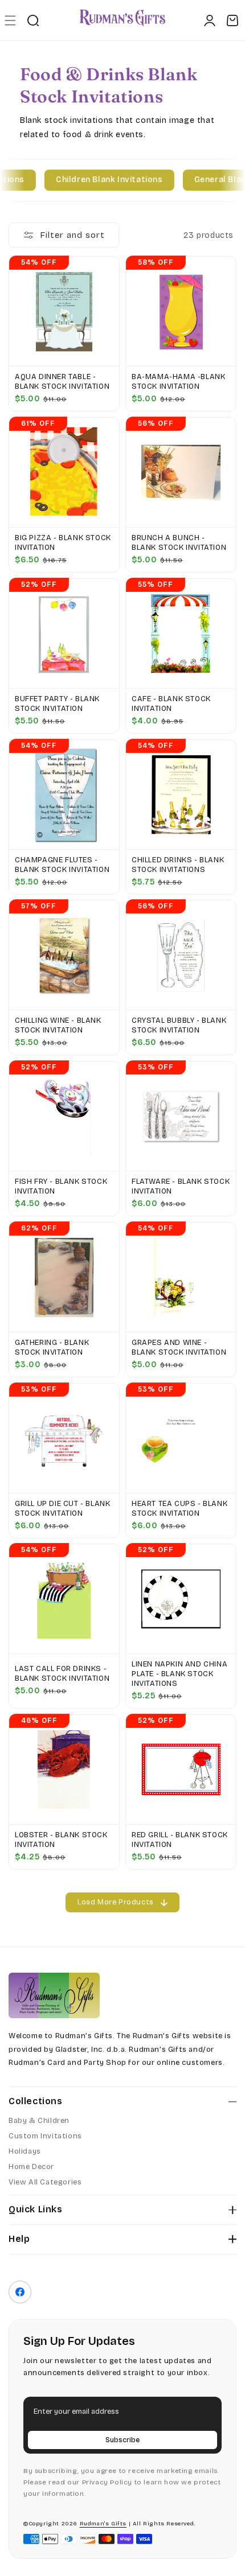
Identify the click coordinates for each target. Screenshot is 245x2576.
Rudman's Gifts (103, 2524)
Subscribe (122, 2440)
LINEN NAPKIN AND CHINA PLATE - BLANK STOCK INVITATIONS (179, 1674)
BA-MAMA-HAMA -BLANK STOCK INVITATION (178, 382)
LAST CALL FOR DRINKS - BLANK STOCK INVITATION (62, 1674)
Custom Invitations (45, 2136)
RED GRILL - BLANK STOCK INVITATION (180, 1840)
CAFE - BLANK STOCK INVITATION (171, 704)
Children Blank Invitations (99, 180)
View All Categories (45, 2182)
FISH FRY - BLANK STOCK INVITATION (61, 1186)
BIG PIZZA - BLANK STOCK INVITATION (63, 543)
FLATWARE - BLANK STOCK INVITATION (181, 1186)
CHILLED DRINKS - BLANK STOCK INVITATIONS (178, 865)
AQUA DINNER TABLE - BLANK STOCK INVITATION (62, 382)
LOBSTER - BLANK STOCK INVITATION (61, 1840)
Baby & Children (39, 2121)
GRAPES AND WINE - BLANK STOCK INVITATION (179, 1347)
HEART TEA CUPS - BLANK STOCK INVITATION (179, 1509)
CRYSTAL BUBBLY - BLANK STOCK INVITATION (179, 1025)
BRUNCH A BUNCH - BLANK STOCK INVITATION (179, 543)
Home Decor (31, 2167)
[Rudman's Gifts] (54, 1995)
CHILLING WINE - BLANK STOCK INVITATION (58, 1025)
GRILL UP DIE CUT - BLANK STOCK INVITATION (62, 1509)
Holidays (25, 2151)
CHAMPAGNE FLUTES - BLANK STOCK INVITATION (62, 865)
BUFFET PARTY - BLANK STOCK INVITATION (57, 704)
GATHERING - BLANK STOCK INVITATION (52, 1347)
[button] (10, 20)
